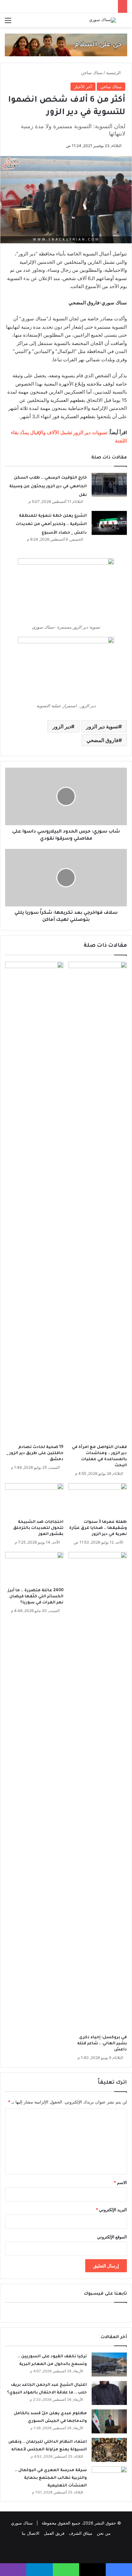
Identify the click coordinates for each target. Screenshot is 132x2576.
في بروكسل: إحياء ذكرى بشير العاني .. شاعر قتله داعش (102, 2044)
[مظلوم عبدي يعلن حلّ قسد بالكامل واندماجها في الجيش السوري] (109, 2421)
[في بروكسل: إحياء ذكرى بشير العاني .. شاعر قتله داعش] (98, 1792)
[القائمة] (8, 23)
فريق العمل (54, 2533)
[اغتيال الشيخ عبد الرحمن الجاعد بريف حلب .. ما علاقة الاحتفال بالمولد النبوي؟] (109, 2393)
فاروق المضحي (103, 740)
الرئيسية (114, 73)
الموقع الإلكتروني (112, 2237)
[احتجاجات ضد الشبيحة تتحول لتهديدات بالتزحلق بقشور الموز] (34, 1500)
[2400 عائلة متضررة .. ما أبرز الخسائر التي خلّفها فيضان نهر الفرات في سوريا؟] (34, 1568)
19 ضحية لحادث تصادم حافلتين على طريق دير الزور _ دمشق (35, 1453)
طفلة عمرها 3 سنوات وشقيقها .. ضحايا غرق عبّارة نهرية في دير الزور (98, 1528)
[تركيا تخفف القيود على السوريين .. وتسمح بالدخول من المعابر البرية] (109, 2365)
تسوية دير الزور (102, 726)
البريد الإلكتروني (111, 2210)
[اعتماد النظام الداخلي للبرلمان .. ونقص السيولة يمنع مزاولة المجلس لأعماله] (109, 2450)
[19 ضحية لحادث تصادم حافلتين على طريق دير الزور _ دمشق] (34, 1202)
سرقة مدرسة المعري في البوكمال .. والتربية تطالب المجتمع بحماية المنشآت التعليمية (51, 2478)
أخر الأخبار (83, 87)
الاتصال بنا (31, 2533)
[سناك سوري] (103, 20)
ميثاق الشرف (81, 2533)
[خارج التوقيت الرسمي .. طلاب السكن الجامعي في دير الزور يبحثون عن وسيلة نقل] (109, 485)
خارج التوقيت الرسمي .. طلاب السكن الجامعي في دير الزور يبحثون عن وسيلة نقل (48, 486)
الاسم (120, 2182)
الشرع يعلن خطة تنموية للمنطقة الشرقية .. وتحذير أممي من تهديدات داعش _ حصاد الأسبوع (51, 525)
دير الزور (62, 726)
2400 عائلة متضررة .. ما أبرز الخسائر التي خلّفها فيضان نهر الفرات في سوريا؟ (36, 1597)
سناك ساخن (92, 73)
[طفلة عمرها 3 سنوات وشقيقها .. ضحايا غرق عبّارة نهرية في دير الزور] (98, 1500)
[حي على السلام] (66, 44)
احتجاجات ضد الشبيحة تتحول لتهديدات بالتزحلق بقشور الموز (38, 1528)
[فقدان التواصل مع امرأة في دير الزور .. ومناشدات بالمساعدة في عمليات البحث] (98, 1202)
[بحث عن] (124, 23)
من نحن (104, 2533)
